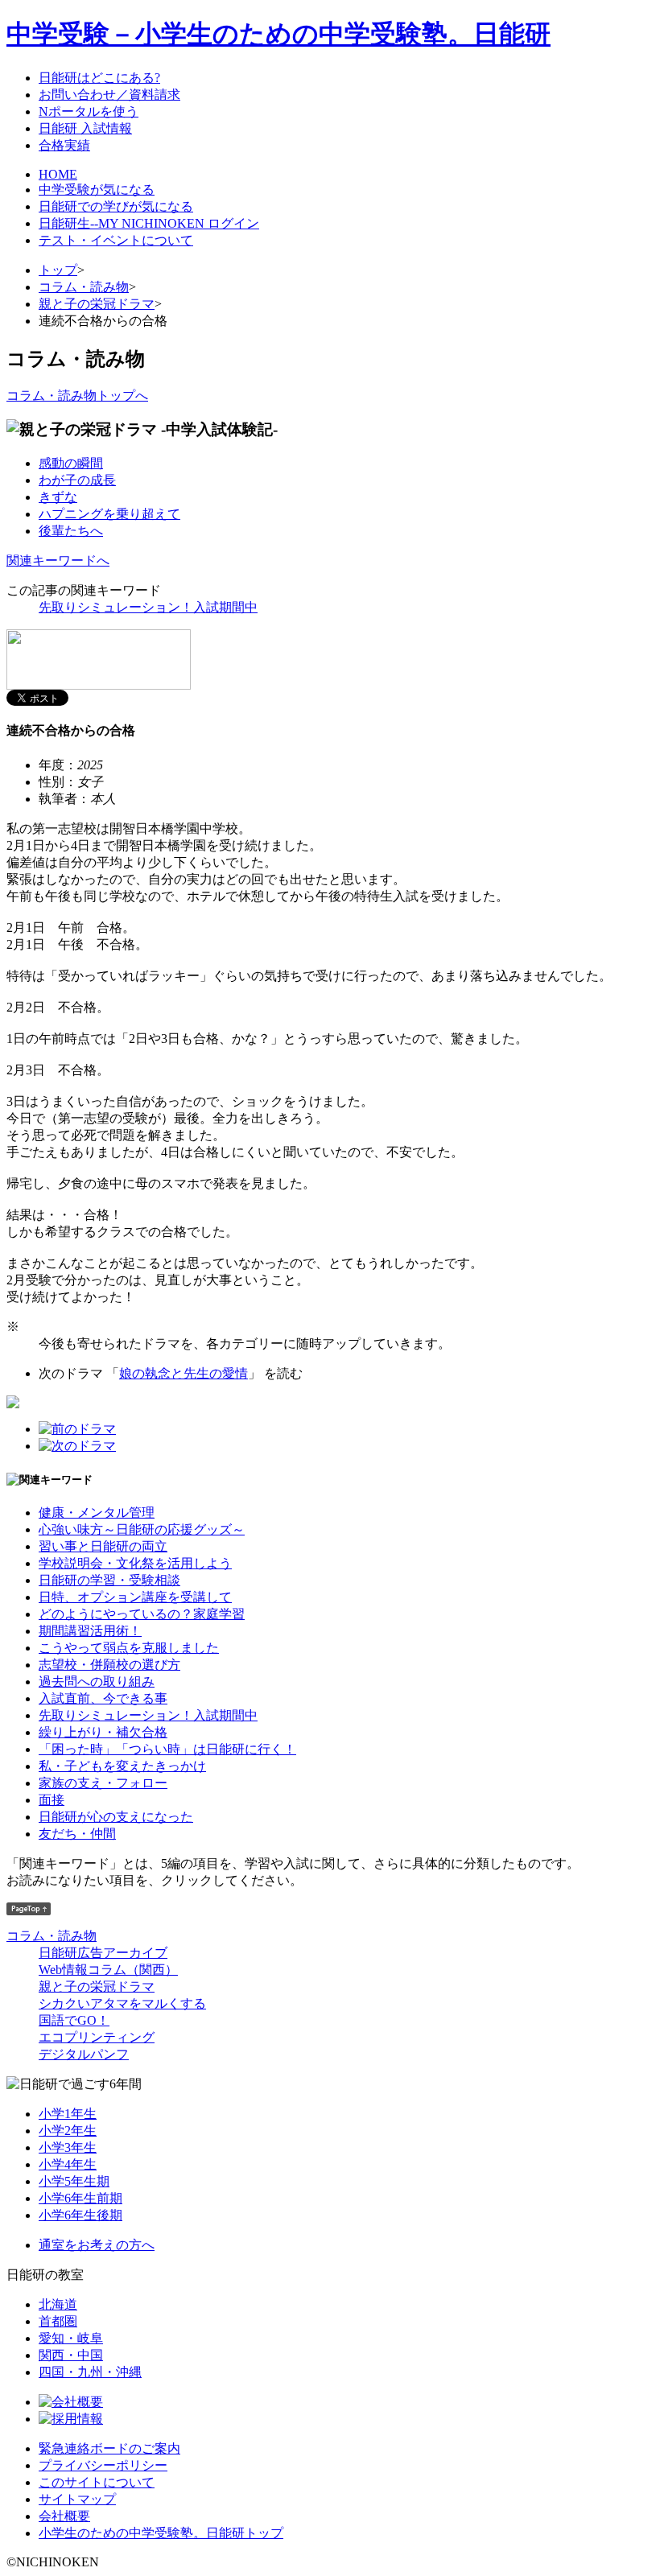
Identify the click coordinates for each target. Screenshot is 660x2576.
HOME (58, 174)
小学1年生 (68, 2114)
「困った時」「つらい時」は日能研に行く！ (167, 1749)
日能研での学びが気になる (116, 206)
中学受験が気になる (97, 190)
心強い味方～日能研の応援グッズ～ (142, 1529)
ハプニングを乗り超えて (109, 514)
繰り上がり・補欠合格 (103, 1732)
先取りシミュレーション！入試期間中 (148, 607)
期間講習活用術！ (90, 1631)
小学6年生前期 (80, 2198)
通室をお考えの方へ (97, 2245)
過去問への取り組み (97, 1682)
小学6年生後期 (80, 2215)
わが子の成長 (77, 480)
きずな (58, 497)
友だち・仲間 (77, 1834)
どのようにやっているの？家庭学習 (142, 1614)
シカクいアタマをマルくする (122, 2003)
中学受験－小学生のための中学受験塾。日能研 (278, 34)
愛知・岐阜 (71, 2338)
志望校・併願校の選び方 (109, 1665)
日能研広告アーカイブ (103, 1953)
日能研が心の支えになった (116, 1817)
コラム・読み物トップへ (77, 396)
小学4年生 (68, 2164)
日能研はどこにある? (99, 78)
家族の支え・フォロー (103, 1783)
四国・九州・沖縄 (90, 2372)
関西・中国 (71, 2355)
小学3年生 (68, 2147)
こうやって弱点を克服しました (129, 1648)
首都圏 (58, 2321)
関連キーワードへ (58, 561)
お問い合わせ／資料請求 (109, 95)
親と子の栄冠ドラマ (97, 304)
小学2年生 (68, 2131)
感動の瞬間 (71, 463)
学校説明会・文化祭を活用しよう (135, 1563)
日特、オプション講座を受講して (135, 1597)
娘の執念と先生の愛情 (184, 1373)
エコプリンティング (97, 2037)
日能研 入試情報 (85, 128)
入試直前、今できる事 (103, 1698)
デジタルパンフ (84, 2054)
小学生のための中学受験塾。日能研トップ (161, 2533)
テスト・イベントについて (116, 240)
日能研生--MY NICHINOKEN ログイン (149, 223)
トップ (58, 270)
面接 (52, 1800)
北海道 (58, 2304)
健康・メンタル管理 (97, 1513)
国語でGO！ (74, 2020)
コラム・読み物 (84, 287)
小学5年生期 (74, 2181)
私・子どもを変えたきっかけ (122, 1766)
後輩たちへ (71, 531)
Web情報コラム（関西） (108, 1970)
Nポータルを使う (89, 111)
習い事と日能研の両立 (103, 1546)
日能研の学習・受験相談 (109, 1580)
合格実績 (64, 145)
